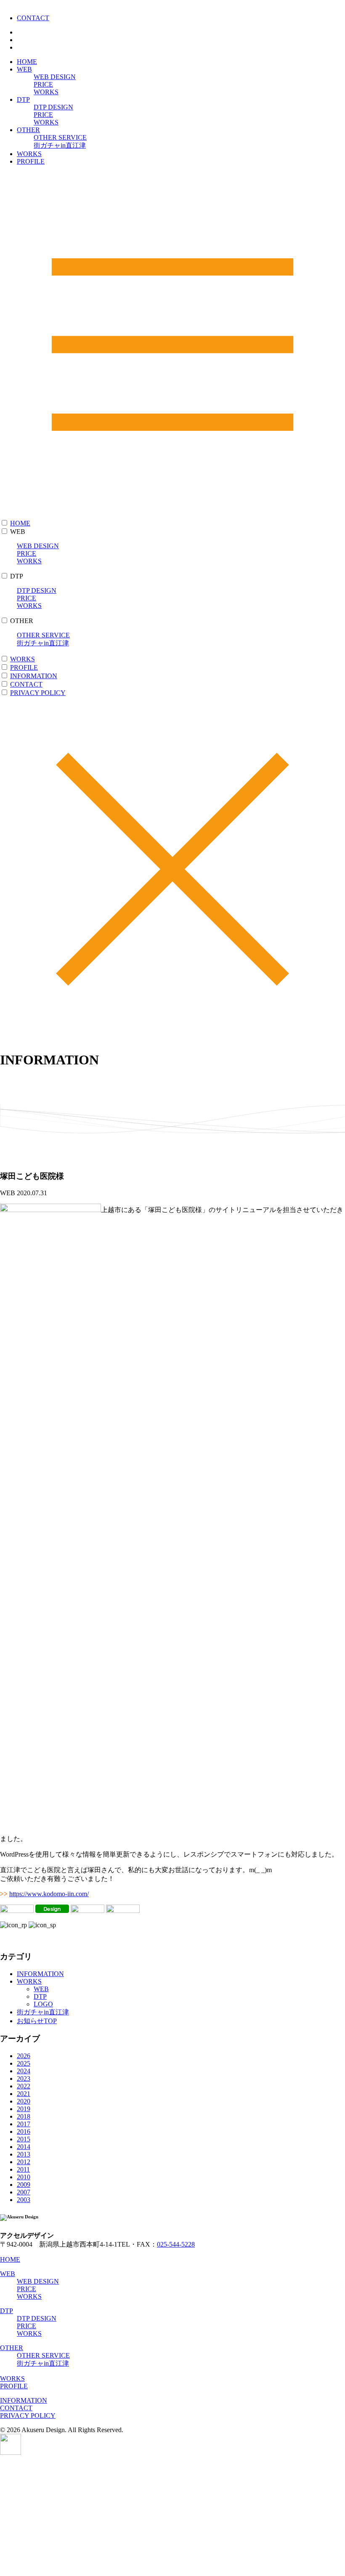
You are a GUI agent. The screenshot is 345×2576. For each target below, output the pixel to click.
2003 (24, 2200)
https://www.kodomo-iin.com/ (49, 1894)
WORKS (46, 92)
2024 (24, 2071)
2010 (24, 2177)
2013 (24, 2154)
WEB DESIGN (55, 77)
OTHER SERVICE (60, 137)
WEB (24, 69)
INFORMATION (34, 676)
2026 (24, 2056)
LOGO (43, 2004)
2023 (24, 2079)
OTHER (28, 130)
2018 (24, 2116)
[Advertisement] (172, 2515)
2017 (24, 2124)
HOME (27, 62)
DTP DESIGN (53, 107)
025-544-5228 (176, 2244)
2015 (24, 2139)
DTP (23, 99)
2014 (24, 2147)
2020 (24, 2101)
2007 (24, 2192)
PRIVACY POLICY (38, 693)
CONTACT (33, 18)
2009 (24, 2185)
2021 (24, 2094)
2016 (24, 2132)
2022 (24, 2086)
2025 (24, 2063)
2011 (23, 2169)
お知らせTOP (37, 2021)
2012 (24, 2162)
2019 (24, 2109)
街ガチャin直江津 (60, 145)
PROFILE (31, 161)
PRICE (43, 84)
